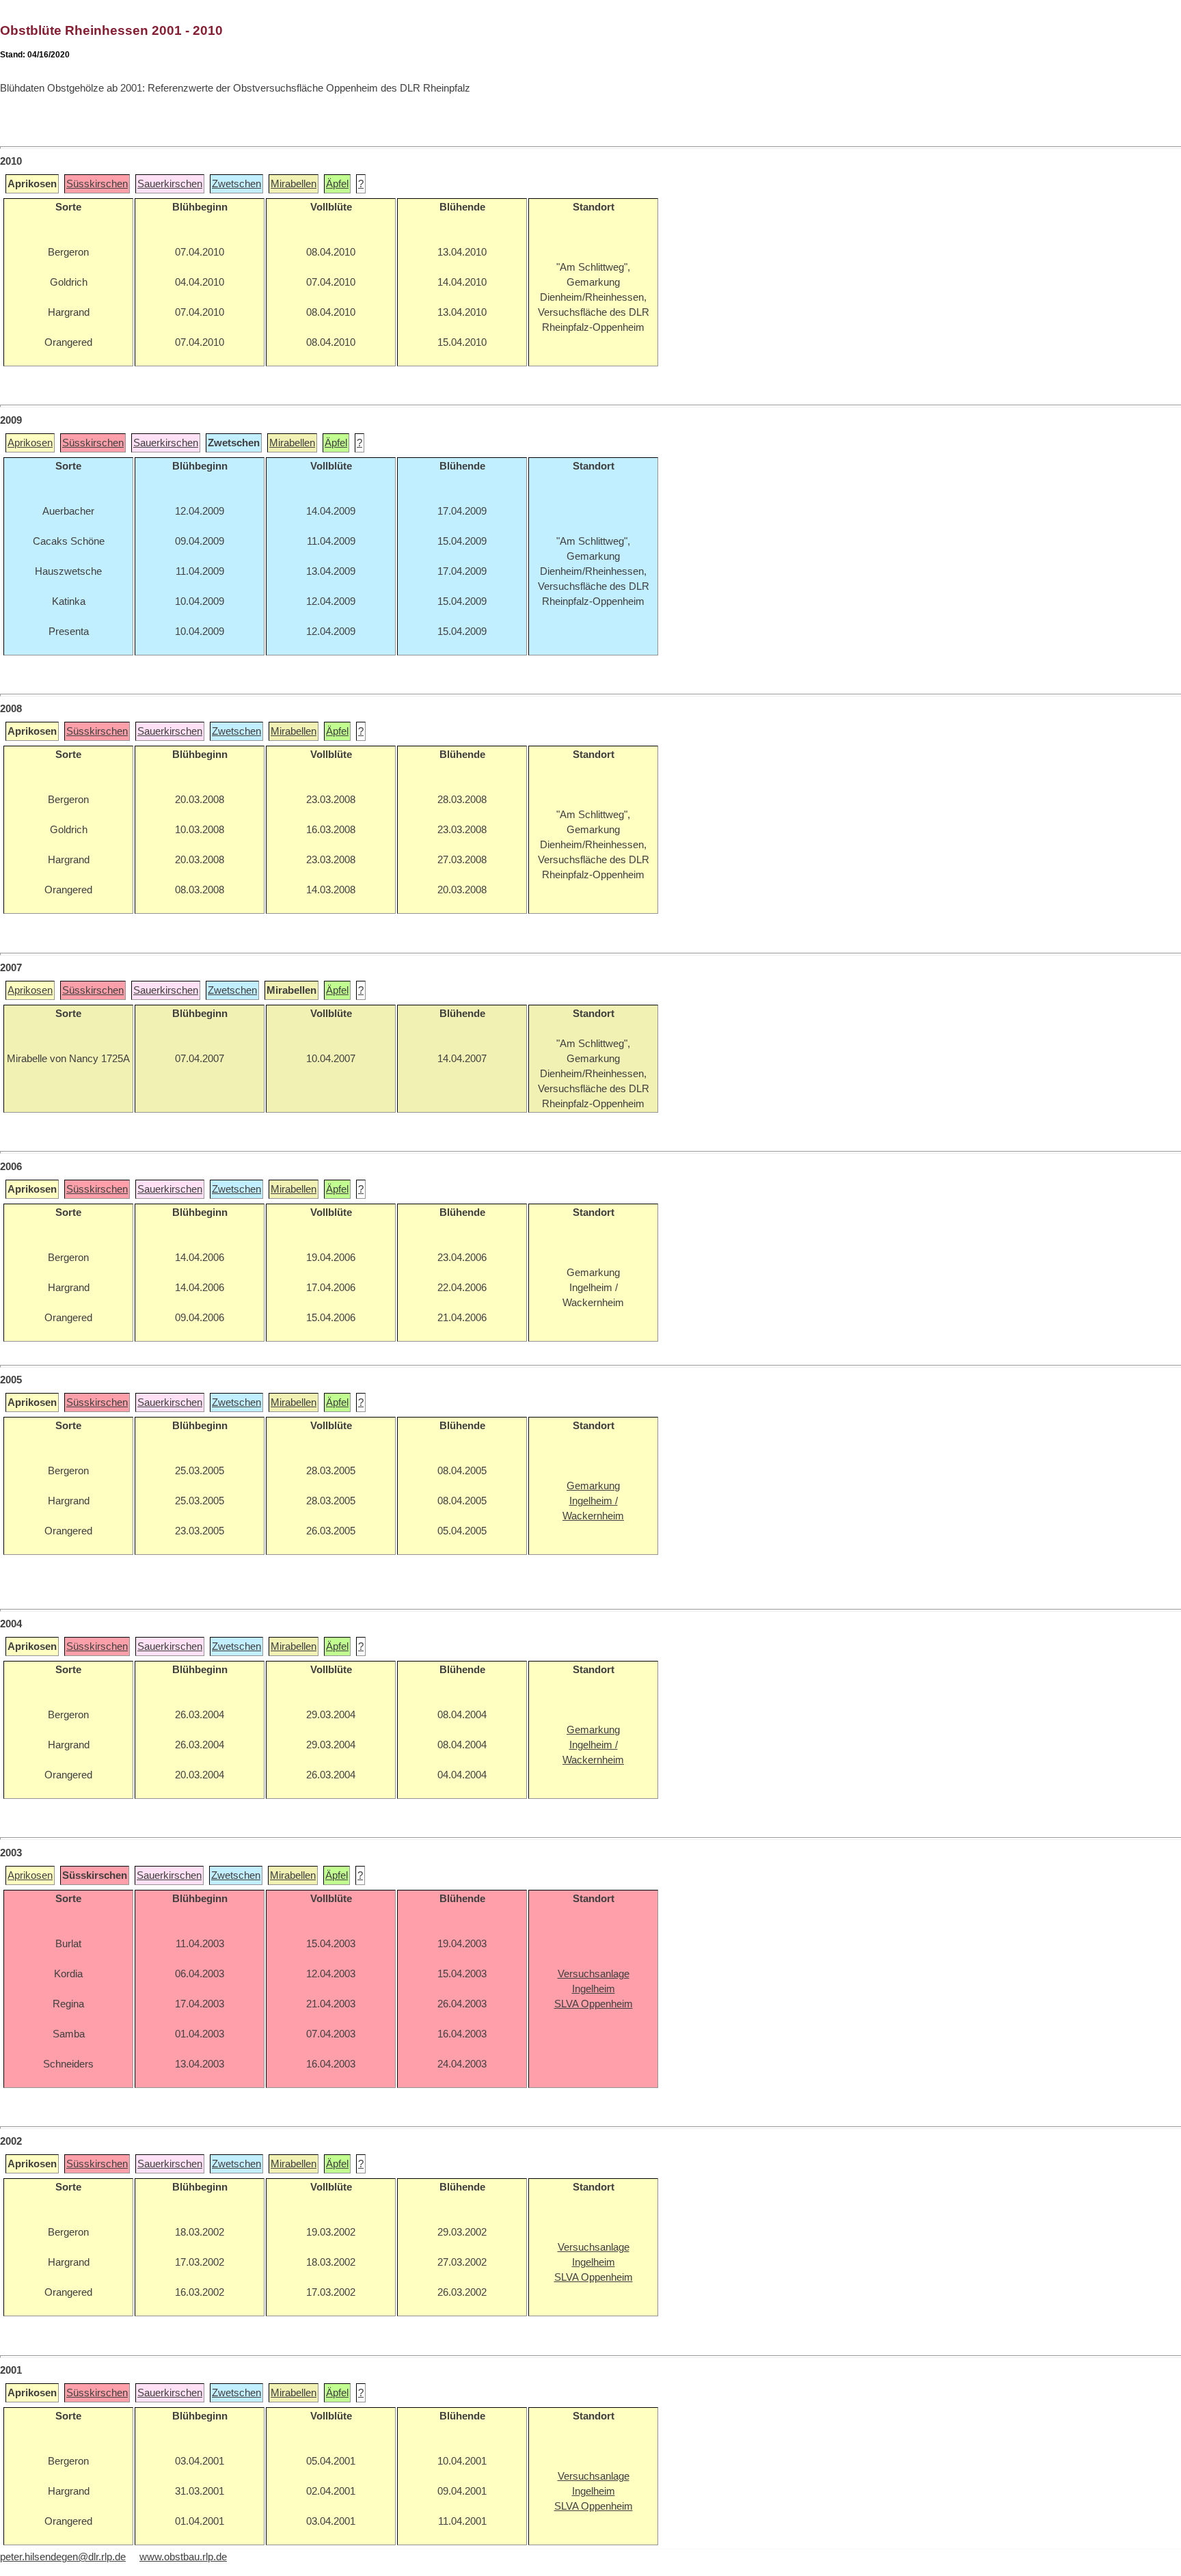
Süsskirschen (97, 184)
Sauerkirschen (170, 184)
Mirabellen (294, 184)
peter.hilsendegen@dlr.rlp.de (63, 2557)
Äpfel (337, 184)
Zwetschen (236, 184)
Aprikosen (30, 443)
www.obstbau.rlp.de (183, 2557)
